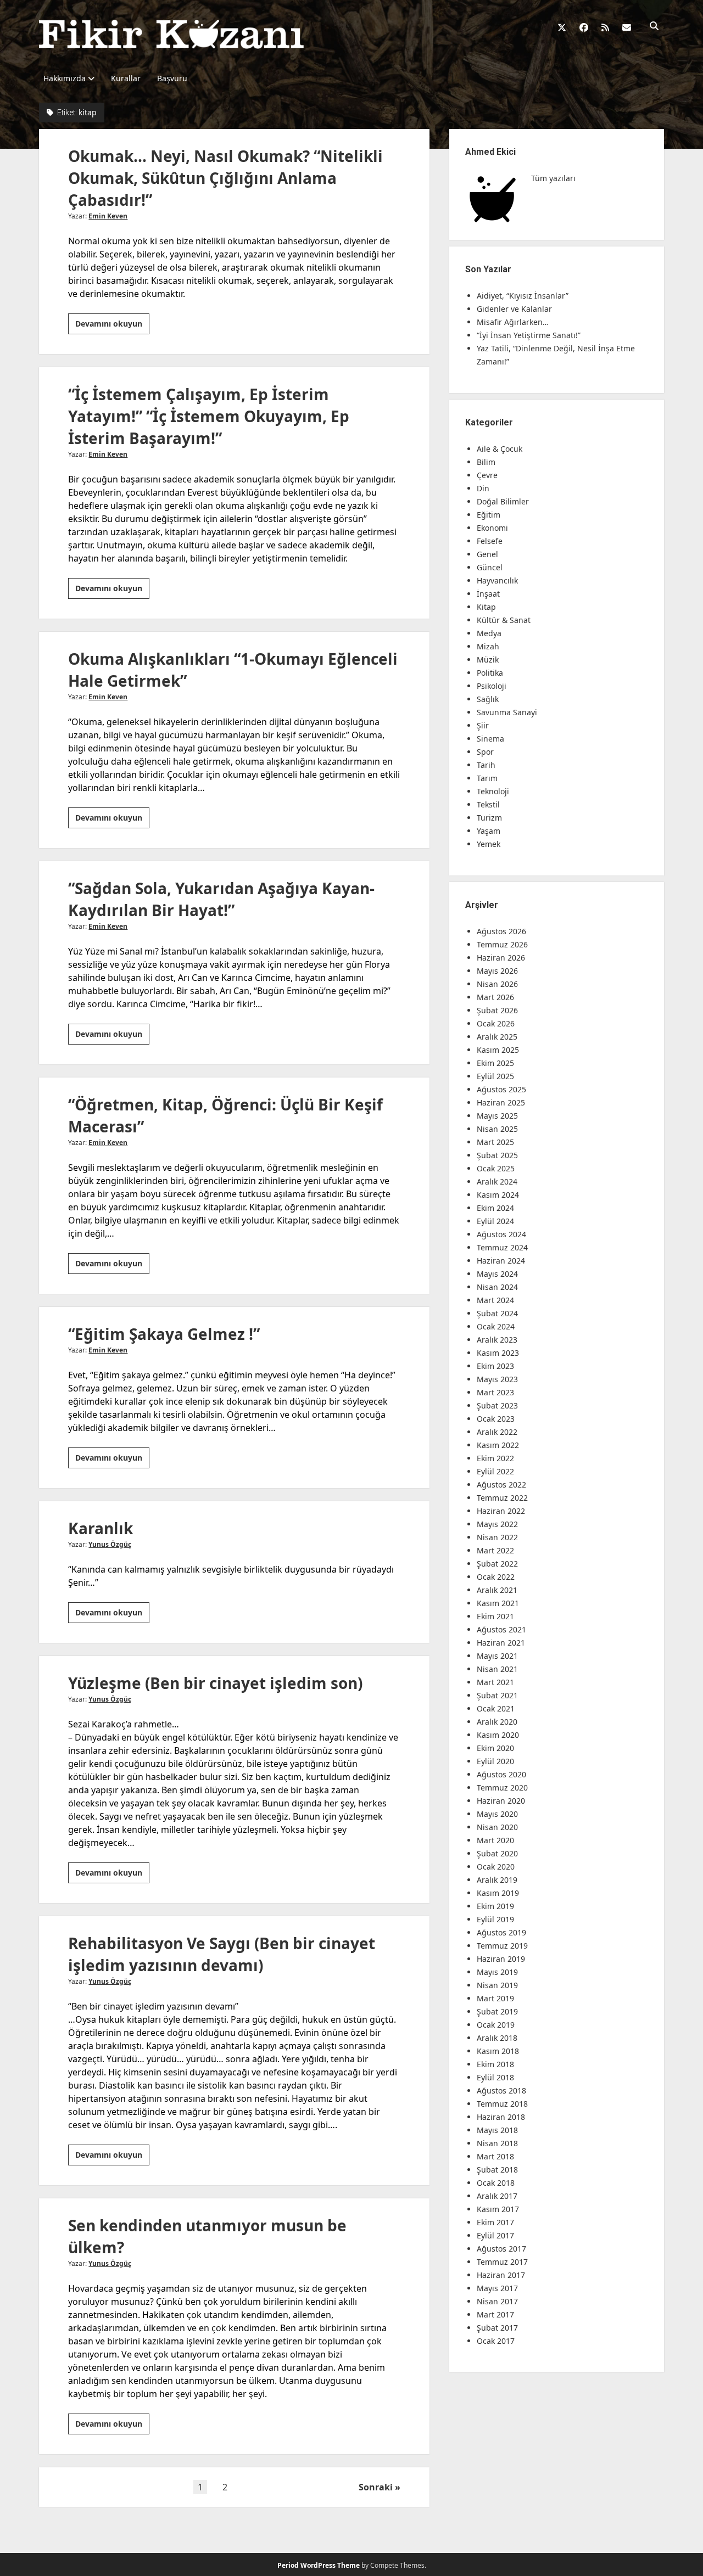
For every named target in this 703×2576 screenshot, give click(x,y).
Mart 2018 (495, 2156)
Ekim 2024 (495, 1208)
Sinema (490, 739)
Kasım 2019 (498, 1893)
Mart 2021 (495, 1682)
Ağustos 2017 (501, 2249)
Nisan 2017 (497, 2301)
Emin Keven (108, 216)
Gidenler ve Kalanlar (514, 309)
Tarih (486, 765)
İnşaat (488, 594)
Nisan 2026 (497, 984)
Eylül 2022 (495, 1471)
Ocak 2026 (496, 1023)
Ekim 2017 (495, 2222)
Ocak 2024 (496, 1326)
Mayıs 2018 (497, 2130)
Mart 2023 (495, 1392)
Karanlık (101, 1528)
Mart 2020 (495, 1840)
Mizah (488, 646)
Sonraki (376, 2487)
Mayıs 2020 (497, 1814)
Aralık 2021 (497, 1590)
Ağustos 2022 (501, 1485)
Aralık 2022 (497, 1432)
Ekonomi (492, 528)
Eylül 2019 (495, 1919)
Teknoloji (493, 791)
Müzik (488, 660)
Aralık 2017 (497, 2196)
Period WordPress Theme (319, 2565)
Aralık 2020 (497, 1722)
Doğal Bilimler (503, 501)
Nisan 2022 (497, 1537)
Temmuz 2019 (502, 1946)
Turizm (489, 818)
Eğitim (489, 515)
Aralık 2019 (497, 1880)
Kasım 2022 (498, 1445)
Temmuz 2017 (502, 2262)
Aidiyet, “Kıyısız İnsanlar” (523, 296)
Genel (487, 554)
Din (483, 488)
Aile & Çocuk (500, 449)
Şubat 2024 (497, 1313)
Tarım (487, 778)
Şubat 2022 (497, 1564)
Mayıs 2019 (497, 1972)
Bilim (486, 462)
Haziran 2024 (501, 1261)
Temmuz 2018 (502, 2104)
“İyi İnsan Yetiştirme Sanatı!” (529, 335)
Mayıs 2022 (497, 1524)
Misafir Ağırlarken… (513, 322)
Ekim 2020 (495, 1748)
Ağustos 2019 (501, 1932)
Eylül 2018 (495, 2077)
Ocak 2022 (496, 1577)
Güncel (490, 567)
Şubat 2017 (497, 2328)
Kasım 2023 (498, 1353)
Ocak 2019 (496, 2025)
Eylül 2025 (495, 1076)
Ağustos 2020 (501, 1774)
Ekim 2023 (495, 1366)
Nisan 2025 (497, 1129)
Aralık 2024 (497, 1182)
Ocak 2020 (496, 1867)
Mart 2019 (495, 1998)
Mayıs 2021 (497, 1656)
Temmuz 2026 (502, 944)
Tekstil (488, 804)
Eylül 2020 (495, 1761)
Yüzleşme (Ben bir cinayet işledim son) (215, 1683)
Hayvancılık (497, 580)
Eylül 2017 (495, 2235)
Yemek (489, 844)
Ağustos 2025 (501, 1089)
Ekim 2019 (495, 1906)
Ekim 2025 (495, 1063)
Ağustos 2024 (501, 1234)
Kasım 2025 (498, 1050)
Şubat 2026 (497, 1010)
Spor (485, 752)
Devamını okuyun (112, 326)
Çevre (487, 475)
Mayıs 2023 (497, 1379)
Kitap (486, 607)
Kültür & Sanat (504, 620)
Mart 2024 (495, 1300)
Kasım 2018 (498, 2051)
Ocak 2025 (496, 1168)
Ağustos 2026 (501, 931)
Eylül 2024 (495, 1221)
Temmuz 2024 (502, 1247)
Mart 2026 (495, 997)
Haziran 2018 (501, 2117)
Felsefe (490, 541)
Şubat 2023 (497, 1405)
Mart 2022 (495, 1550)
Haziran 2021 (501, 1643)
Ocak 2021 (496, 1708)
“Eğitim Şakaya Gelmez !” (164, 1334)
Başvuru (172, 78)
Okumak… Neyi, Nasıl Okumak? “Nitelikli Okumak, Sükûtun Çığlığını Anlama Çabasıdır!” (225, 178)
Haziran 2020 (501, 1801)
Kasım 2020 (498, 1735)
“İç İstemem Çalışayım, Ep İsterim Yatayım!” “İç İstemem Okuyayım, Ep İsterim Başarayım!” (209, 416)
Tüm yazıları (553, 178)
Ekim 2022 (495, 1458)
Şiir (483, 725)
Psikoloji (492, 686)
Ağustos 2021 (501, 1629)
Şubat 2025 (497, 1155)
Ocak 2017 (496, 2341)
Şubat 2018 (497, 2170)
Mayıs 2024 (497, 1274)
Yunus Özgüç (110, 1544)
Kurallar (126, 78)
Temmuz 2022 (502, 1498)
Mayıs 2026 (497, 971)
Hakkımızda (65, 78)
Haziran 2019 (501, 1959)
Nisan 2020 (497, 1827)
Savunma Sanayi (507, 712)
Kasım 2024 (498, 1195)
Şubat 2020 (497, 1853)
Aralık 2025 (497, 1037)
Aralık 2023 (497, 1340)
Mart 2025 (495, 1142)
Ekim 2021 (495, 1616)
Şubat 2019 (497, 2011)
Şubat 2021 (497, 1695)
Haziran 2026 (501, 958)
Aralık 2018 (497, 2038)
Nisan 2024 (497, 1287)
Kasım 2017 (498, 2209)
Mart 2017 (495, 2314)
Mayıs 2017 (497, 2288)
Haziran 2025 (501, 1102)
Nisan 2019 (497, 1985)
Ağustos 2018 (501, 2090)
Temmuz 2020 (502, 1788)
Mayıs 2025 (497, 1116)
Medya (489, 633)
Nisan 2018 (497, 2143)
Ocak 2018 (496, 2183)
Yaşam (489, 831)
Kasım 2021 (498, 1603)
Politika (490, 673)
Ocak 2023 (496, 1419)
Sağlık (488, 699)
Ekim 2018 (495, 2064)
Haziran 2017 (501, 2275)
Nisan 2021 (497, 1669)
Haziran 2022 (501, 1511)
